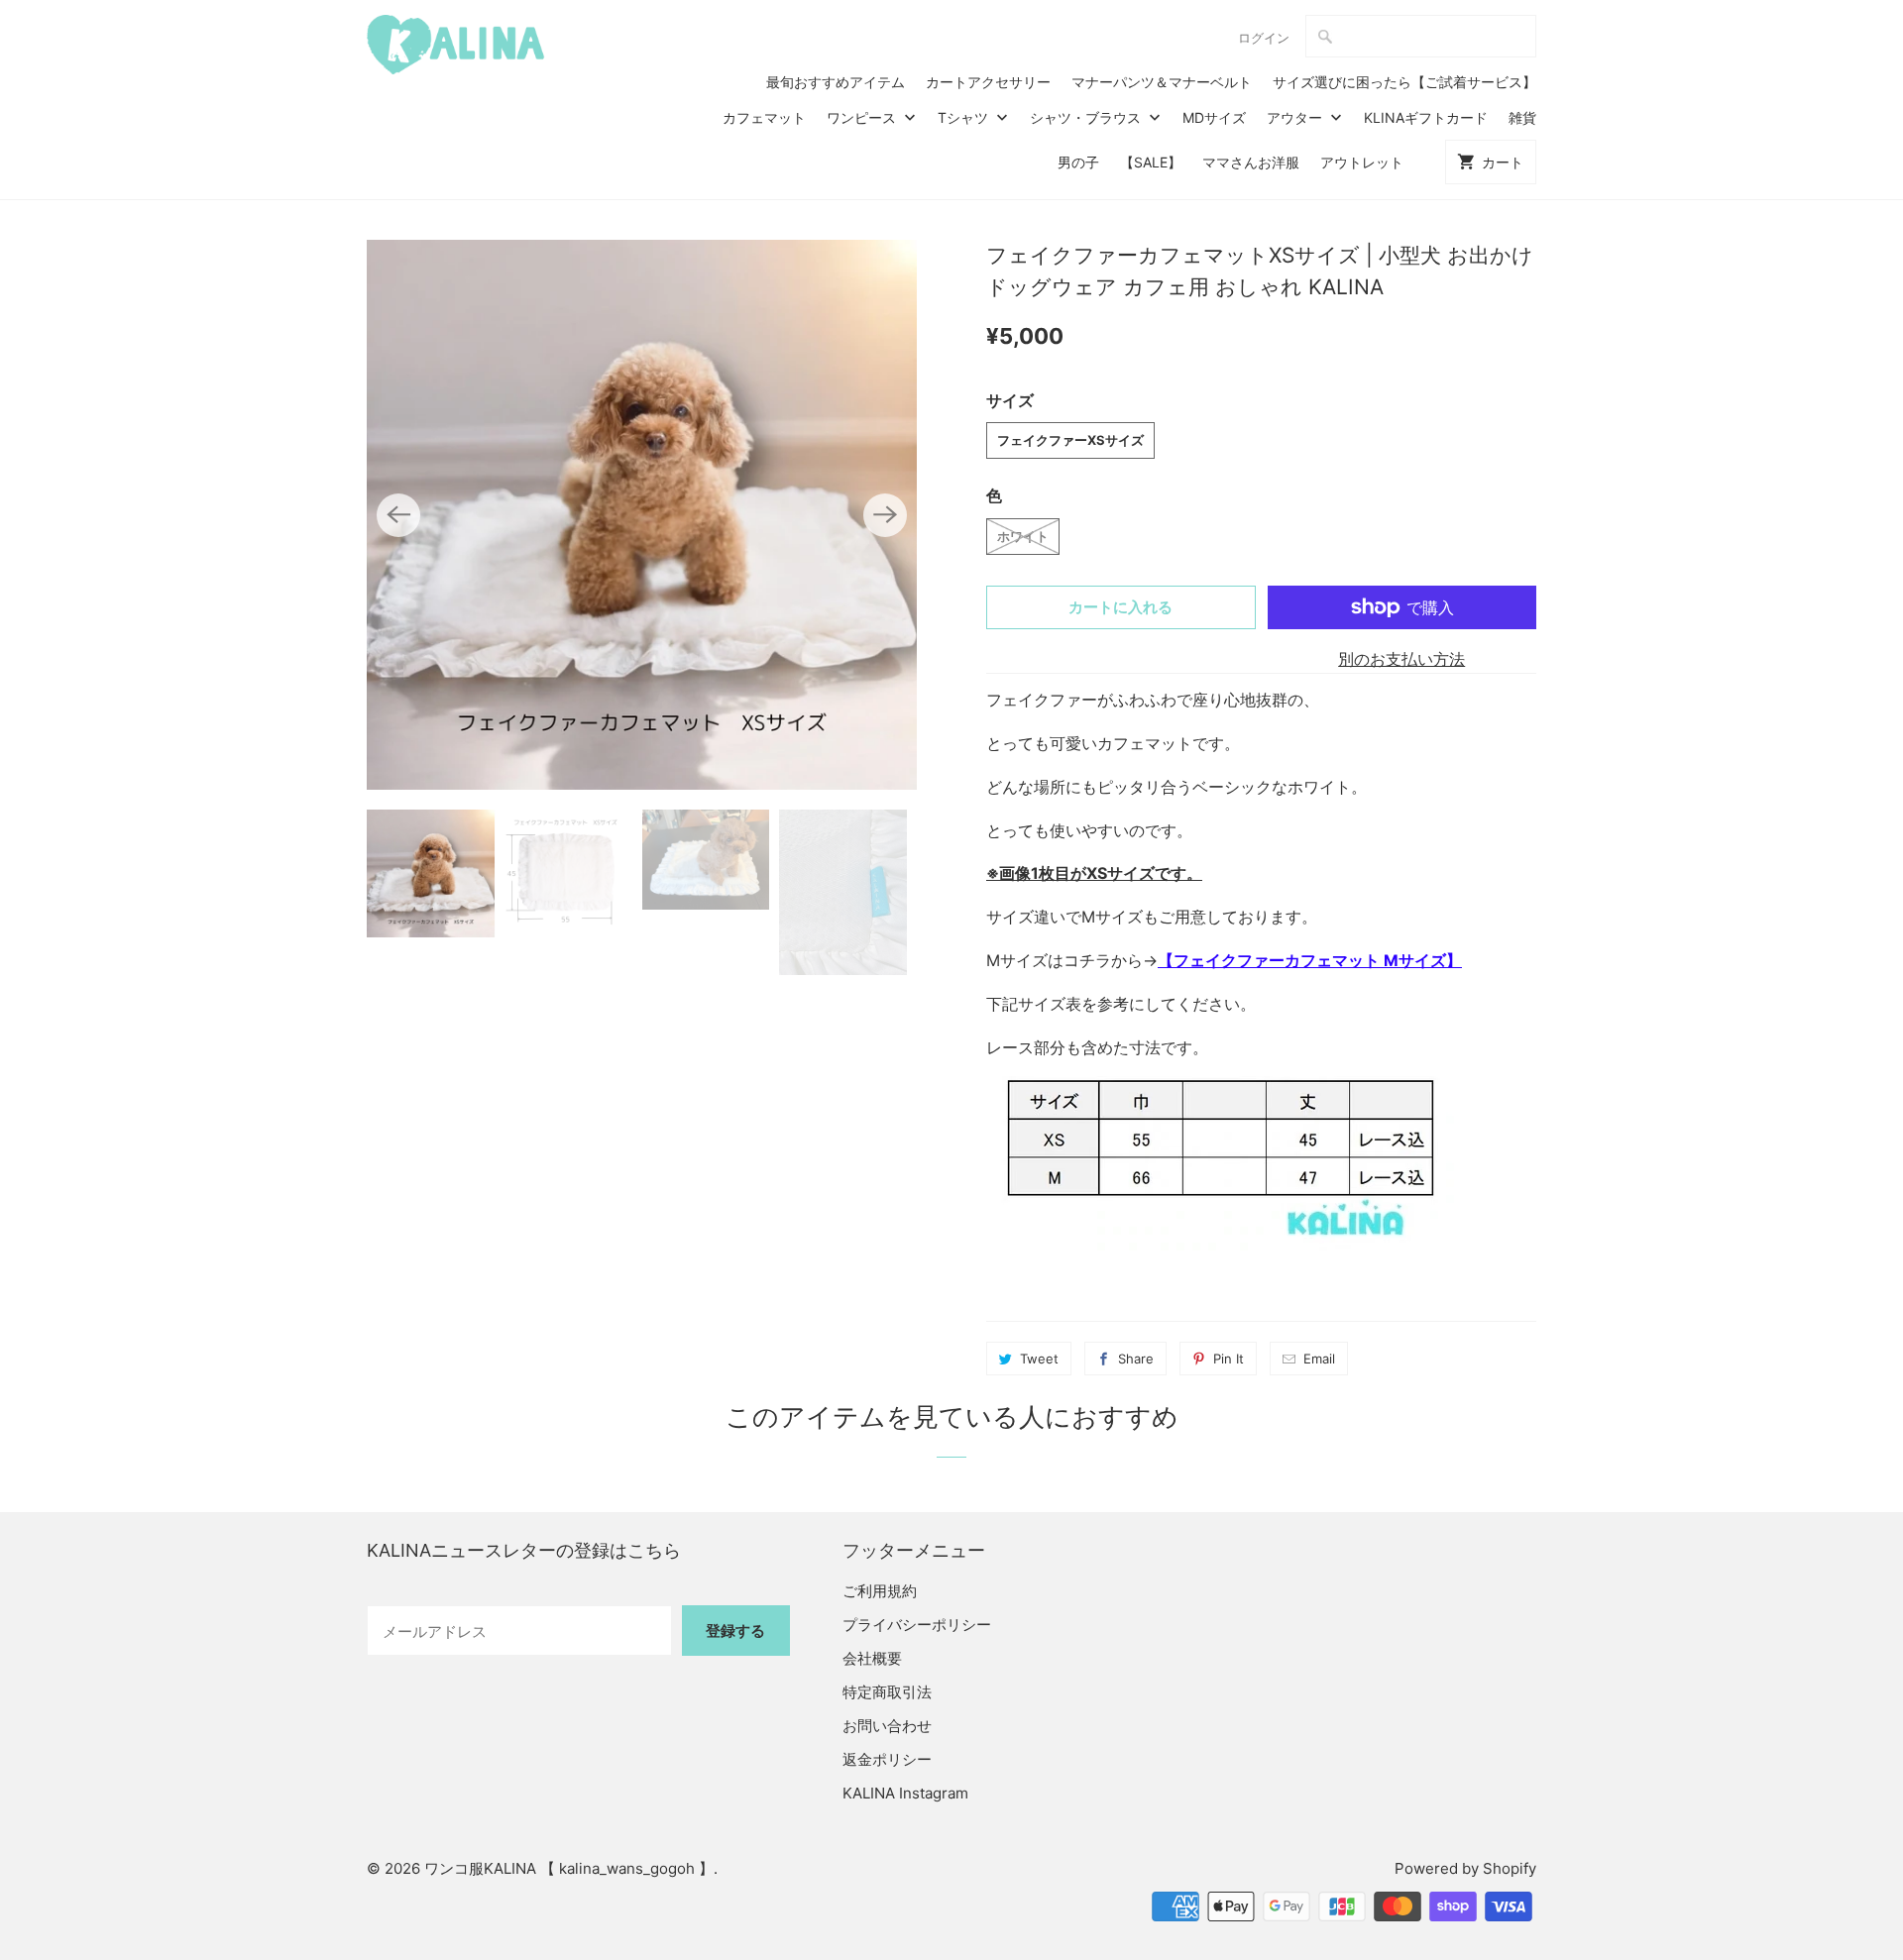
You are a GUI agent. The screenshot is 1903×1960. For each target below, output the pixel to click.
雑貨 (1522, 117)
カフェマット (764, 117)
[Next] (885, 515)
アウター (1296, 117)
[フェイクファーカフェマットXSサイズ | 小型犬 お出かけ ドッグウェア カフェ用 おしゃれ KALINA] (642, 515)
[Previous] (398, 515)
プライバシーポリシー (917, 1625)
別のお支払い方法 (1401, 659)
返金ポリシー (887, 1759)
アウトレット (1362, 162)
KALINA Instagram (905, 1793)
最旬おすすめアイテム (836, 82)
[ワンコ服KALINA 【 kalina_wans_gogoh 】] (456, 45)
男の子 (1078, 162)
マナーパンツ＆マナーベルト (1162, 82)
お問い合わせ (887, 1726)
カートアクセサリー (988, 82)
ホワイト (1023, 536)
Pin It (1229, 1359)
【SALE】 (1151, 162)
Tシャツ (965, 117)
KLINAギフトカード (1426, 117)
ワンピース (863, 117)
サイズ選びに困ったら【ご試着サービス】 (1404, 82)
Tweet (1039, 1359)
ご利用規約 (880, 1591)
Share (1136, 1359)
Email (1319, 1359)
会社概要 (872, 1658)
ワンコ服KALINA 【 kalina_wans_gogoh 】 (569, 1868)
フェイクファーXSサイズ (1070, 440)
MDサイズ (1214, 117)
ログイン (1264, 38)
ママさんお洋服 (1251, 162)
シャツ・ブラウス (1087, 117)
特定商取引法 (887, 1692)
